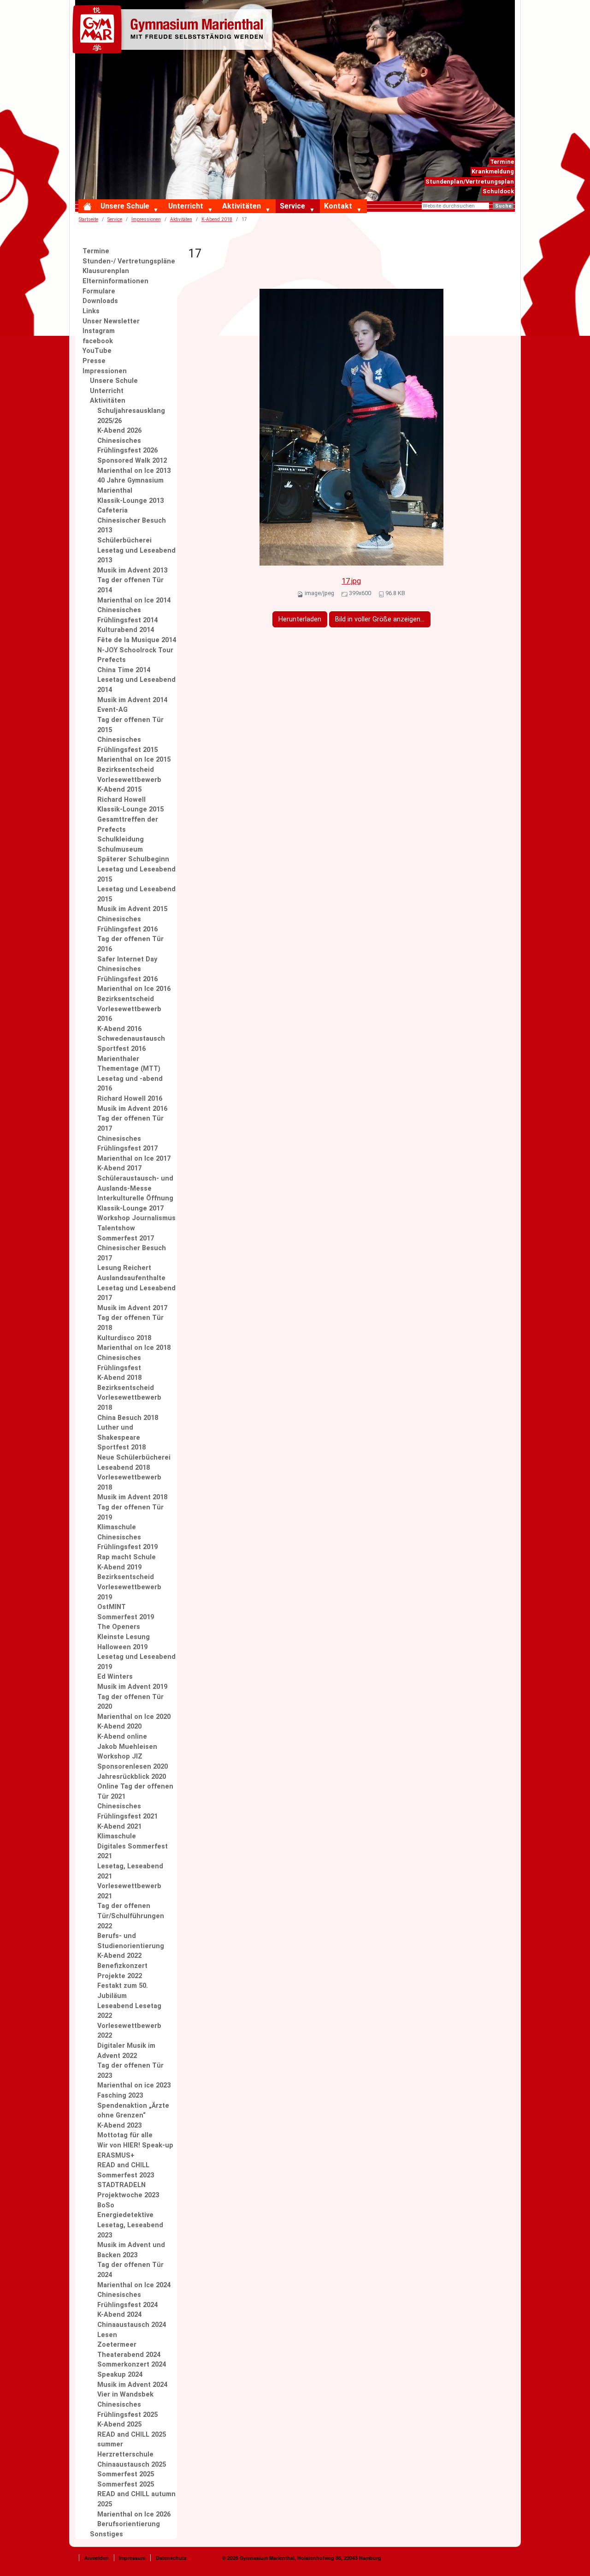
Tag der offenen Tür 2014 (130, 585)
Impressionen (146, 219)
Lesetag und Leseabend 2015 (136, 874)
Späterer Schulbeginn (133, 859)
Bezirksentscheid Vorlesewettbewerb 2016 (129, 1009)
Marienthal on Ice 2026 (134, 2514)
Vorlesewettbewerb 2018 (129, 1482)
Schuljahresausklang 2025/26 (131, 416)
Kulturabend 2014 (126, 630)
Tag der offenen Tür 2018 (130, 1323)
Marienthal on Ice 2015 (134, 760)
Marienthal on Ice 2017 (134, 1159)
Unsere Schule (125, 206)
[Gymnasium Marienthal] (174, 31)
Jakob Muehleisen (127, 1747)
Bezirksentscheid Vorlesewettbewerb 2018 (129, 1398)
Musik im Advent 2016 (132, 1109)
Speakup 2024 (120, 2375)
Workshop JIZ (120, 1756)
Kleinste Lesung (124, 1637)
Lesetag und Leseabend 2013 (136, 556)
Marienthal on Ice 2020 (134, 1717)
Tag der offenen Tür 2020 (130, 1702)
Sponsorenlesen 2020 (133, 1767)
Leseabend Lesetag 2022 (129, 2011)
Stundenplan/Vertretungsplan (470, 182)
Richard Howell (121, 800)
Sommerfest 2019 (126, 1617)
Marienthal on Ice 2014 (134, 600)
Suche (503, 206)
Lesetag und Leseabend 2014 (136, 685)
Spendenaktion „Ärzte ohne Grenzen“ (133, 2111)
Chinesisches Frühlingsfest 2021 (127, 1811)
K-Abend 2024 (119, 2315)
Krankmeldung (493, 171)
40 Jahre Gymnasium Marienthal (130, 486)
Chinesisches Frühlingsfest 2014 (127, 615)
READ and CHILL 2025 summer (132, 2440)
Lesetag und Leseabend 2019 (136, 1662)
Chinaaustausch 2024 (132, 2325)
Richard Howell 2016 (130, 1099)
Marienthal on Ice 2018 (134, 1348)
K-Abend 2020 (119, 1726)
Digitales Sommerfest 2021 (133, 1851)
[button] (158, 210)
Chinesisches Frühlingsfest (119, 1363)
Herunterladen (300, 619)
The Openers (119, 1627)
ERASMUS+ (116, 2156)
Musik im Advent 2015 (132, 909)
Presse (94, 361)
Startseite (88, 219)
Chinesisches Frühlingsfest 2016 (127, 924)
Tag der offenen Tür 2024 (130, 2270)
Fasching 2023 (120, 2096)
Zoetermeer (117, 2345)
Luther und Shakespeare (119, 1433)
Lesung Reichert (124, 1268)
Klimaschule (117, 1527)
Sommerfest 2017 (126, 1238)
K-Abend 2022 (119, 1956)
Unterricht (186, 206)
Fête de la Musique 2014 (137, 640)
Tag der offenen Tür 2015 (130, 725)
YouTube (97, 351)
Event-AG (112, 710)
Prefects (112, 660)
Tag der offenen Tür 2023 (130, 2071)
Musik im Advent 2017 (132, 1308)
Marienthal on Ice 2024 (134, 2285)
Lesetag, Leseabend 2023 (130, 2230)
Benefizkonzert (122, 1966)
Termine (502, 162)
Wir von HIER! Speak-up (135, 2145)
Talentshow (116, 1228)
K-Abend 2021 (119, 1827)
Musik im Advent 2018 (132, 1497)
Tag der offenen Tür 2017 (130, 1124)
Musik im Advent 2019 (132, 1687)
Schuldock (498, 191)
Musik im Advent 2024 (132, 2385)
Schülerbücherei (124, 540)
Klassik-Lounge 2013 (130, 501)
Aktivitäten (242, 206)
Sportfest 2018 (121, 1447)
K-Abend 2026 (119, 431)
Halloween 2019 (122, 1647)
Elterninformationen (115, 281)
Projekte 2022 (120, 1976)
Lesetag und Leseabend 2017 (136, 1293)
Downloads (100, 301)
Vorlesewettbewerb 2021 (129, 1891)
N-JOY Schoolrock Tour (135, 650)
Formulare (99, 291)
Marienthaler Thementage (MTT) (129, 1064)
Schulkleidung (121, 839)
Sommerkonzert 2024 (132, 2364)
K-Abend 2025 (119, 2424)
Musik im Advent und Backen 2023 (131, 2250)
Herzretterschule (125, 2454)
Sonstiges (106, 2534)
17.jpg (351, 581)
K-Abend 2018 (119, 1378)
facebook (98, 341)
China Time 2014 (124, 670)
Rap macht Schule (127, 1557)
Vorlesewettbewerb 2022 (129, 2031)
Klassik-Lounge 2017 (130, 1208)
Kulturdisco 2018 (124, 1338)
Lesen (107, 2335)
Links (91, 311)
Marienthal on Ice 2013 (134, 471)
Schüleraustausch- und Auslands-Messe (135, 1184)
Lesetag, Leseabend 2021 (130, 1871)
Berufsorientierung (129, 2524)
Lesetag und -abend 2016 (130, 1084)
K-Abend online (122, 1737)
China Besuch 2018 (128, 1418)
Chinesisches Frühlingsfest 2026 (127, 446)
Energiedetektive (125, 2215)
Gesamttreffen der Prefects (128, 825)
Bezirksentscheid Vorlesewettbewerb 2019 (129, 1587)
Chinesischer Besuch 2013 (132, 526)
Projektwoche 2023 (128, 2195)
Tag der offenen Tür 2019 (130, 1512)
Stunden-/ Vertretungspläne (129, 261)
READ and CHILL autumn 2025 (136, 2499)
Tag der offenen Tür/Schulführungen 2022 (131, 1916)
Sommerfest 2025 (126, 2474)
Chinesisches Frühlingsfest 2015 (127, 745)
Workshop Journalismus (136, 1218)
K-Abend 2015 (119, 790)
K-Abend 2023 (119, 2126)
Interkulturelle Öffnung (135, 1198)
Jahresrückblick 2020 (132, 1777)
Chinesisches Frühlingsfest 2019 (127, 1542)
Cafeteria (112, 510)
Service (292, 206)
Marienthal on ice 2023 (134, 2085)
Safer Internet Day (127, 959)
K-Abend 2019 (119, 1567)
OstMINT (112, 1607)
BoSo (106, 2205)
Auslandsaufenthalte (131, 1278)
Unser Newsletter (111, 321)
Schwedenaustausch (131, 1039)
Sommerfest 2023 (126, 2175)
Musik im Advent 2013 (132, 570)
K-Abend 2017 (119, 1168)
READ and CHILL (123, 2165)
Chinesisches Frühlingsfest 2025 (127, 2410)
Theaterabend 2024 (129, 2355)
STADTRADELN (121, 2185)
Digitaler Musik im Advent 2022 (126, 2051)
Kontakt (338, 206)
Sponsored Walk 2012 (132, 461)
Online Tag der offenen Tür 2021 (135, 1792)
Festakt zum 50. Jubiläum (123, 1991)
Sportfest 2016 (121, 1049)
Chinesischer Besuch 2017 (132, 1253)
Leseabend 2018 (124, 1468)
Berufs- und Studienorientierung (131, 1941)
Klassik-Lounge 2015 (130, 809)
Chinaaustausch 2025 (132, 2465)
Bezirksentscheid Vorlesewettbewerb (129, 775)
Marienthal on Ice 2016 (134, 989)
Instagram (99, 331)
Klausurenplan (106, 271)
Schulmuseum (120, 850)
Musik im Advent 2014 (132, 700)
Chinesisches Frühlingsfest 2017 (127, 1144)
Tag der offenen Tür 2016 (130, 944)
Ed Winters (115, 1677)
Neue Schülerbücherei (134, 1458)
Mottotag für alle (125, 2135)
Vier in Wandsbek (125, 2394)
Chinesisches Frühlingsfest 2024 (127, 2300)
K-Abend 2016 (119, 1029)
